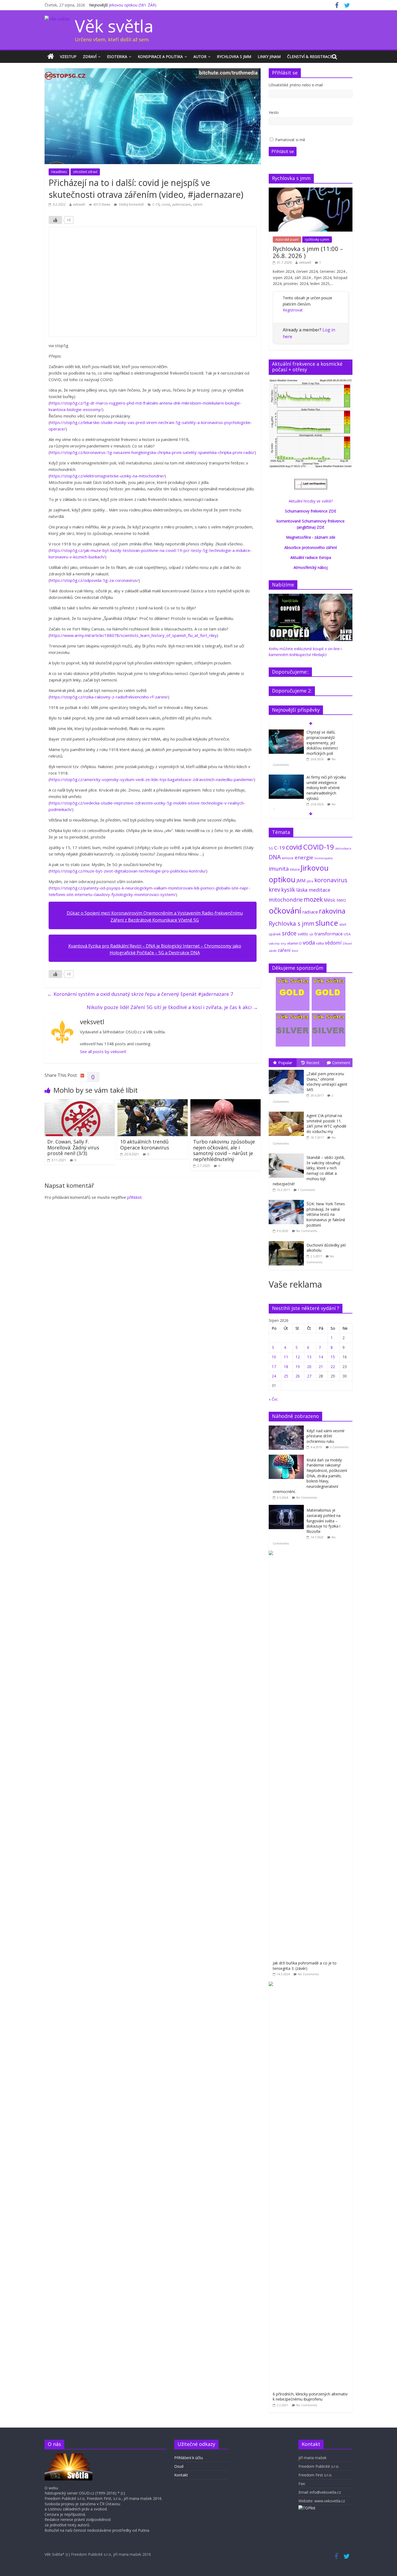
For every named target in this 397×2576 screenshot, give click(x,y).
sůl (311, 934)
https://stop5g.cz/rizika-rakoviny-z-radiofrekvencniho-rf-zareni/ (109, 697)
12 (298, 1357)
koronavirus (331, 880)
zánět (273, 951)
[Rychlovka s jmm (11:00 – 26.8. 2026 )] (311, 190)
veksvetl (79, 204)
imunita (279, 868)
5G (271, 848)
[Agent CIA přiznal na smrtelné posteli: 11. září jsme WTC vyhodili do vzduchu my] (288, 1112)
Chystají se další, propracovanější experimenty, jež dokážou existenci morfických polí (322, 743)
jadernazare (181, 204)
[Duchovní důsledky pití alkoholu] (288, 1241)
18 (286, 1367)
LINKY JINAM (269, 57)
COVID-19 (319, 847)
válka (320, 943)
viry (283, 943)
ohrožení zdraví (85, 172)
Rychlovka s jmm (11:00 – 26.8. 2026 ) (308, 252)
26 (298, 1376)
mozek (313, 899)
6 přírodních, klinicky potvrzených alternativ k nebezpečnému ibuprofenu (310, 2397)
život (295, 951)
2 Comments (339, 1447)
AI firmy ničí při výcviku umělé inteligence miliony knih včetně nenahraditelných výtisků (326, 788)
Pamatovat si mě (290, 140)
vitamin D (294, 943)
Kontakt (181, 2475)
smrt (343, 924)
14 (321, 1357)
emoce (288, 858)
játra (310, 881)
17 (274, 1367)
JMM (301, 881)
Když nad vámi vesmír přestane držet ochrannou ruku (326, 1436)
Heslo (274, 112)
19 (298, 1367)
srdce (289, 933)
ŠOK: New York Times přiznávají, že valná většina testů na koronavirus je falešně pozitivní (326, 1214)
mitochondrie (286, 900)
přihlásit (134, 1197)
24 (274, 1376)
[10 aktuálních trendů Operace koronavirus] (153, 1102)
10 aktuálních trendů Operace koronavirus (145, 1145)
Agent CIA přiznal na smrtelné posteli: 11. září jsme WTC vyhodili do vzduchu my (326, 1124)
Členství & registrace (310, 57)
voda (309, 942)
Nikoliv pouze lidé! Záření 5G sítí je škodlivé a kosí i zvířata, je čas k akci (172, 1007)
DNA (275, 857)
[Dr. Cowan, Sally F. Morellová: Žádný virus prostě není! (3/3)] (80, 1102)
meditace (319, 890)
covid (166, 204)
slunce (327, 923)
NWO (341, 900)
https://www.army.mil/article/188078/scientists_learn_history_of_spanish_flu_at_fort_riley (133, 635)
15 (333, 1357)
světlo (303, 934)
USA (347, 934)
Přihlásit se (283, 151)
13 (309, 1357)
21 (321, 1367)
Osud (179, 2466)
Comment (341, 1063)
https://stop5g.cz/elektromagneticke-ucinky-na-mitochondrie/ (107, 476)
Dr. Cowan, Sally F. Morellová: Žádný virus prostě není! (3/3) (73, 1147)
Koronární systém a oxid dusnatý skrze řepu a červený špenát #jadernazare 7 (140, 994)
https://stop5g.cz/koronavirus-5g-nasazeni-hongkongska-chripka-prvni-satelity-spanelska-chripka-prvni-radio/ (152, 452)
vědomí (333, 943)
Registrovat (293, 310)
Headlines (59, 172)
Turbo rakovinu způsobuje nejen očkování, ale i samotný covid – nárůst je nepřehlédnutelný (224, 1150)
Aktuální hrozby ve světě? (311, 501)
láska (302, 890)
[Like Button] (55, 220)
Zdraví (90, 57)
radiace (310, 912)
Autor (200, 57)
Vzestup (68, 57)
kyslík (288, 890)
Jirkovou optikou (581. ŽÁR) (133, 5)
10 (274, 1357)
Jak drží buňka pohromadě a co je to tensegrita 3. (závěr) (305, 1966)
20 (309, 1367)
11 (286, 1357)
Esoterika (117, 57)
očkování (285, 911)
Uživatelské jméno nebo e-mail (296, 85)
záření (198, 204)
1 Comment (306, 1190)
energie (304, 857)
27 (309, 1376)
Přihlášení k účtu (189, 2458)
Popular (285, 1063)
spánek (275, 934)
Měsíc (330, 900)
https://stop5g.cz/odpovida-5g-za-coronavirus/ (94, 580)
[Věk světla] (51, 57)
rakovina (332, 911)
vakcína (274, 943)
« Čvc (273, 1399)
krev (274, 890)
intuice (295, 869)
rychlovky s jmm (317, 240)
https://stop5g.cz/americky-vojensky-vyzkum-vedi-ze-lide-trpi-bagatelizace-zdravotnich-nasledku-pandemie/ (152, 779)
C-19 (156, 204)
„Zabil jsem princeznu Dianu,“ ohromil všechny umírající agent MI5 (327, 1082)
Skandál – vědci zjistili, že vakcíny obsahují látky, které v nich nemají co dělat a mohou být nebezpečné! (309, 1171)
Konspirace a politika (160, 57)
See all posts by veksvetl (103, 1051)
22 (333, 1367)
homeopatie (324, 858)
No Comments (307, 1231)
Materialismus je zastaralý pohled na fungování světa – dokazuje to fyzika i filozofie (324, 1521)
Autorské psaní (287, 240)
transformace (329, 934)
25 (286, 1376)
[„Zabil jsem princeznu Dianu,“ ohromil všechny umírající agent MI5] (288, 1070)
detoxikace (343, 848)
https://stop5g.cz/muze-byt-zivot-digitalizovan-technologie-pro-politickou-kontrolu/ (128, 871)
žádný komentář (131, 204)
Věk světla (114, 26)
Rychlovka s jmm (234, 57)
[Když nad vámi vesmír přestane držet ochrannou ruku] (288, 1428)
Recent (313, 1063)
